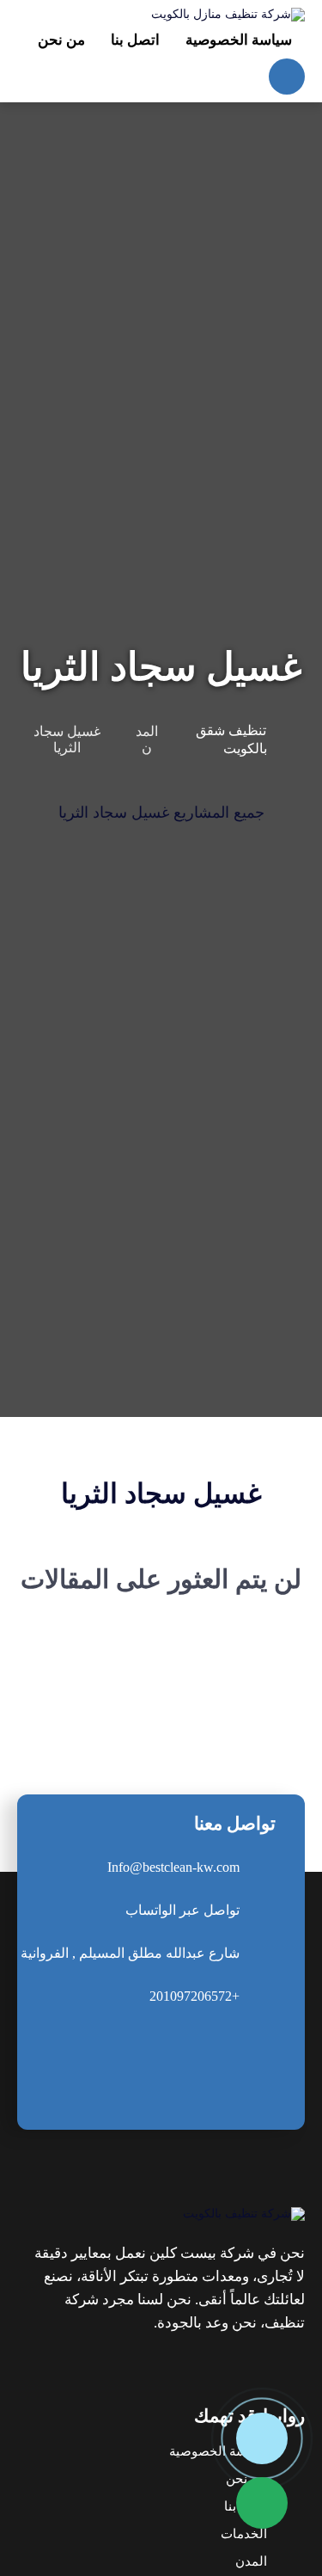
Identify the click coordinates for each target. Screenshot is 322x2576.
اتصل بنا (246, 2506)
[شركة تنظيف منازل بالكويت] (228, 15)
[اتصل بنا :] (262, 2438)
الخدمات (244, 2534)
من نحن (246, 2479)
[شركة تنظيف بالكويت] (167, 2214)
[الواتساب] (262, 2503)
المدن (251, 2561)
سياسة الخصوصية (218, 2451)
